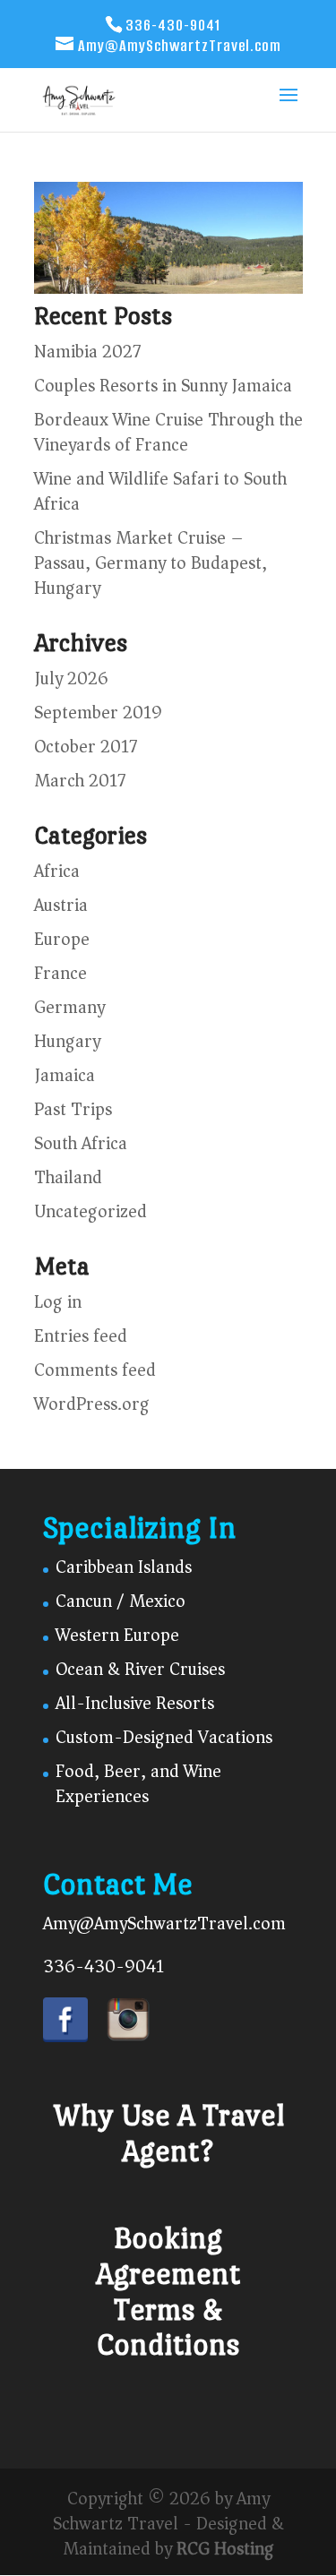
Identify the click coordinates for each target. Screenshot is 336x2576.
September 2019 (98, 713)
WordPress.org (92, 1404)
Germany (69, 1007)
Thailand (68, 1177)
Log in (58, 1302)
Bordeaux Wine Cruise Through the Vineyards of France (168, 432)
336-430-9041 (103, 1966)
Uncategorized (90, 1211)
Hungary (67, 1041)
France (60, 973)
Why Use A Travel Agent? (168, 2133)
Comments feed (95, 1370)
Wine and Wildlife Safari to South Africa (160, 491)
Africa (57, 871)
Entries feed (81, 1336)
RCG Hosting (225, 2549)
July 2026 (71, 678)
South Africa (81, 1143)
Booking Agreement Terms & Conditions (168, 2291)
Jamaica (65, 1075)
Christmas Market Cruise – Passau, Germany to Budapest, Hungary (151, 563)
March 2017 (80, 781)
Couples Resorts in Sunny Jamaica (163, 386)
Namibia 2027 (87, 352)
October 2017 (86, 747)
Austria (61, 905)
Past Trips (73, 1109)
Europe (62, 939)
